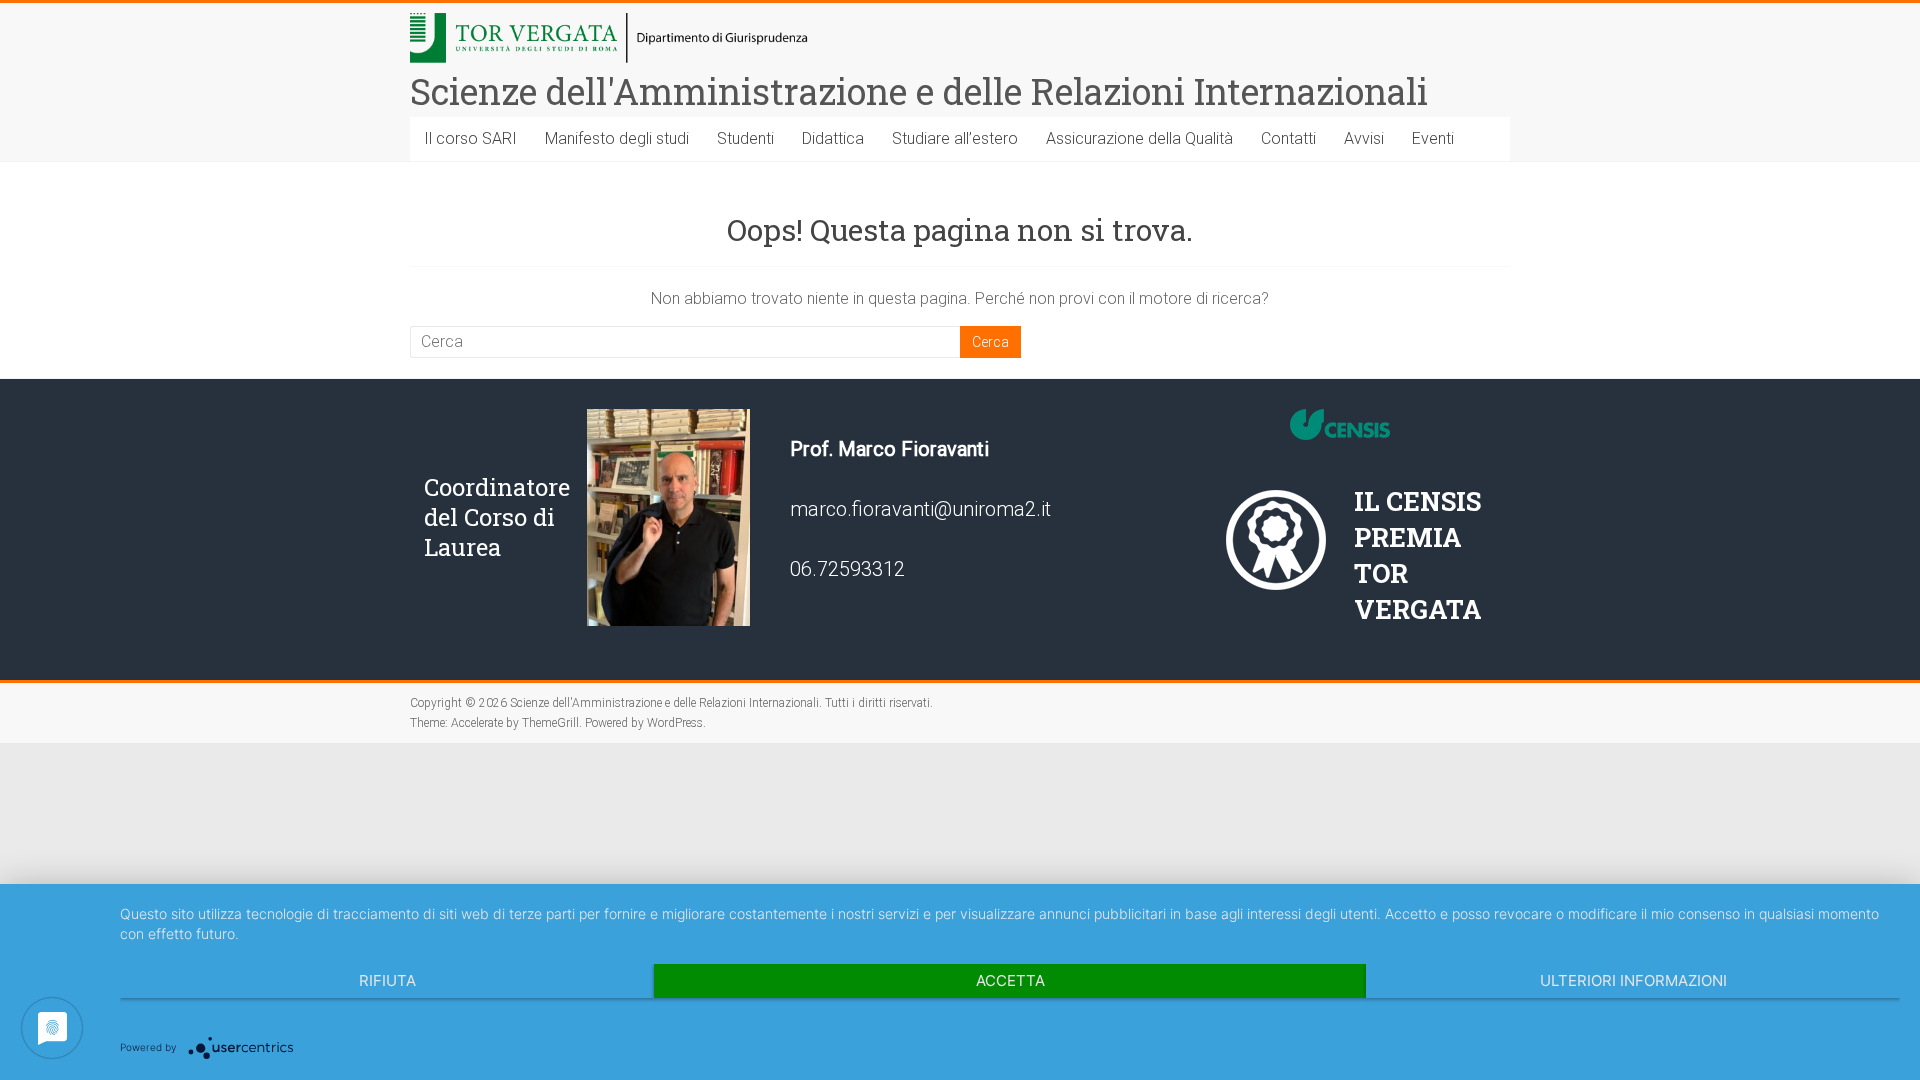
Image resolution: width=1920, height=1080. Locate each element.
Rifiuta (387, 980)
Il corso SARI (470, 138)
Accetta (1010, 980)
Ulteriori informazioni (1633, 980)
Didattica (833, 138)
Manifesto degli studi (617, 138)
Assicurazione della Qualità (1139, 138)
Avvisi (1364, 138)
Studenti (745, 138)
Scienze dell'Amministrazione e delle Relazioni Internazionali (919, 91)
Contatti (1288, 138)
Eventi (1433, 138)
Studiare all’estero (955, 138)
